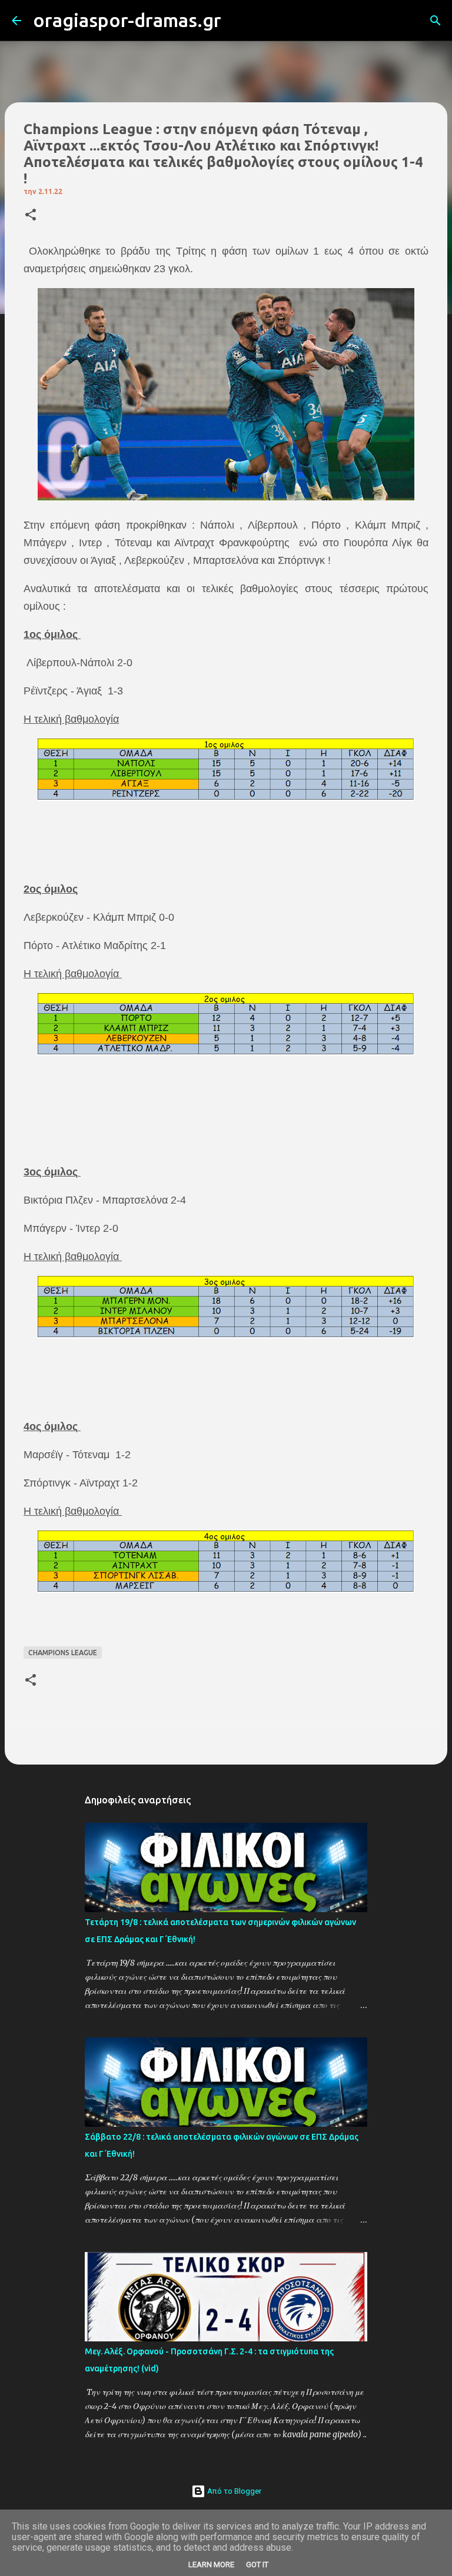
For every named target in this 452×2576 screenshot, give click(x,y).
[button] (31, 215)
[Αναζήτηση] (238, 21)
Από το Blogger (233, 2491)
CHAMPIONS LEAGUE (63, 1653)
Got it (257, 2565)
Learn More (211, 2565)
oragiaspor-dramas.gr (127, 20)
